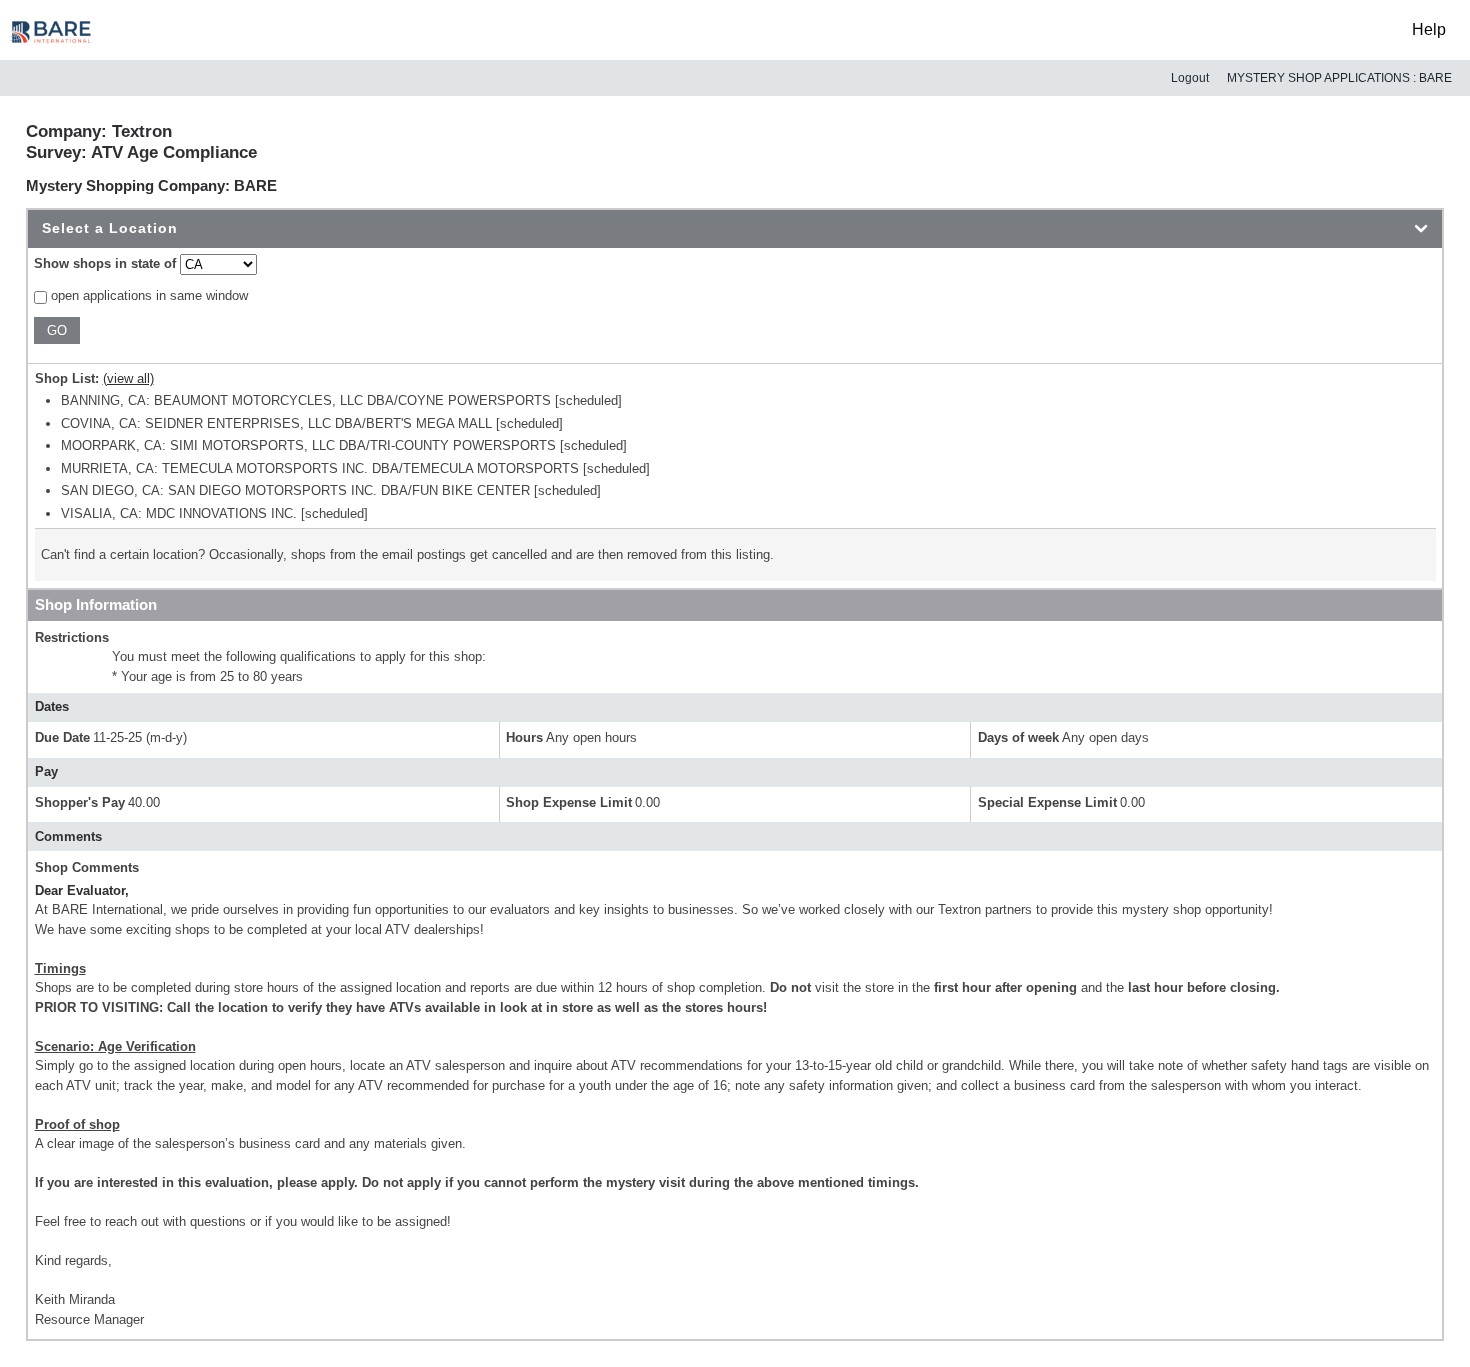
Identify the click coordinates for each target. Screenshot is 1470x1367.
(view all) (128, 378)
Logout (1190, 78)
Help (1429, 29)
